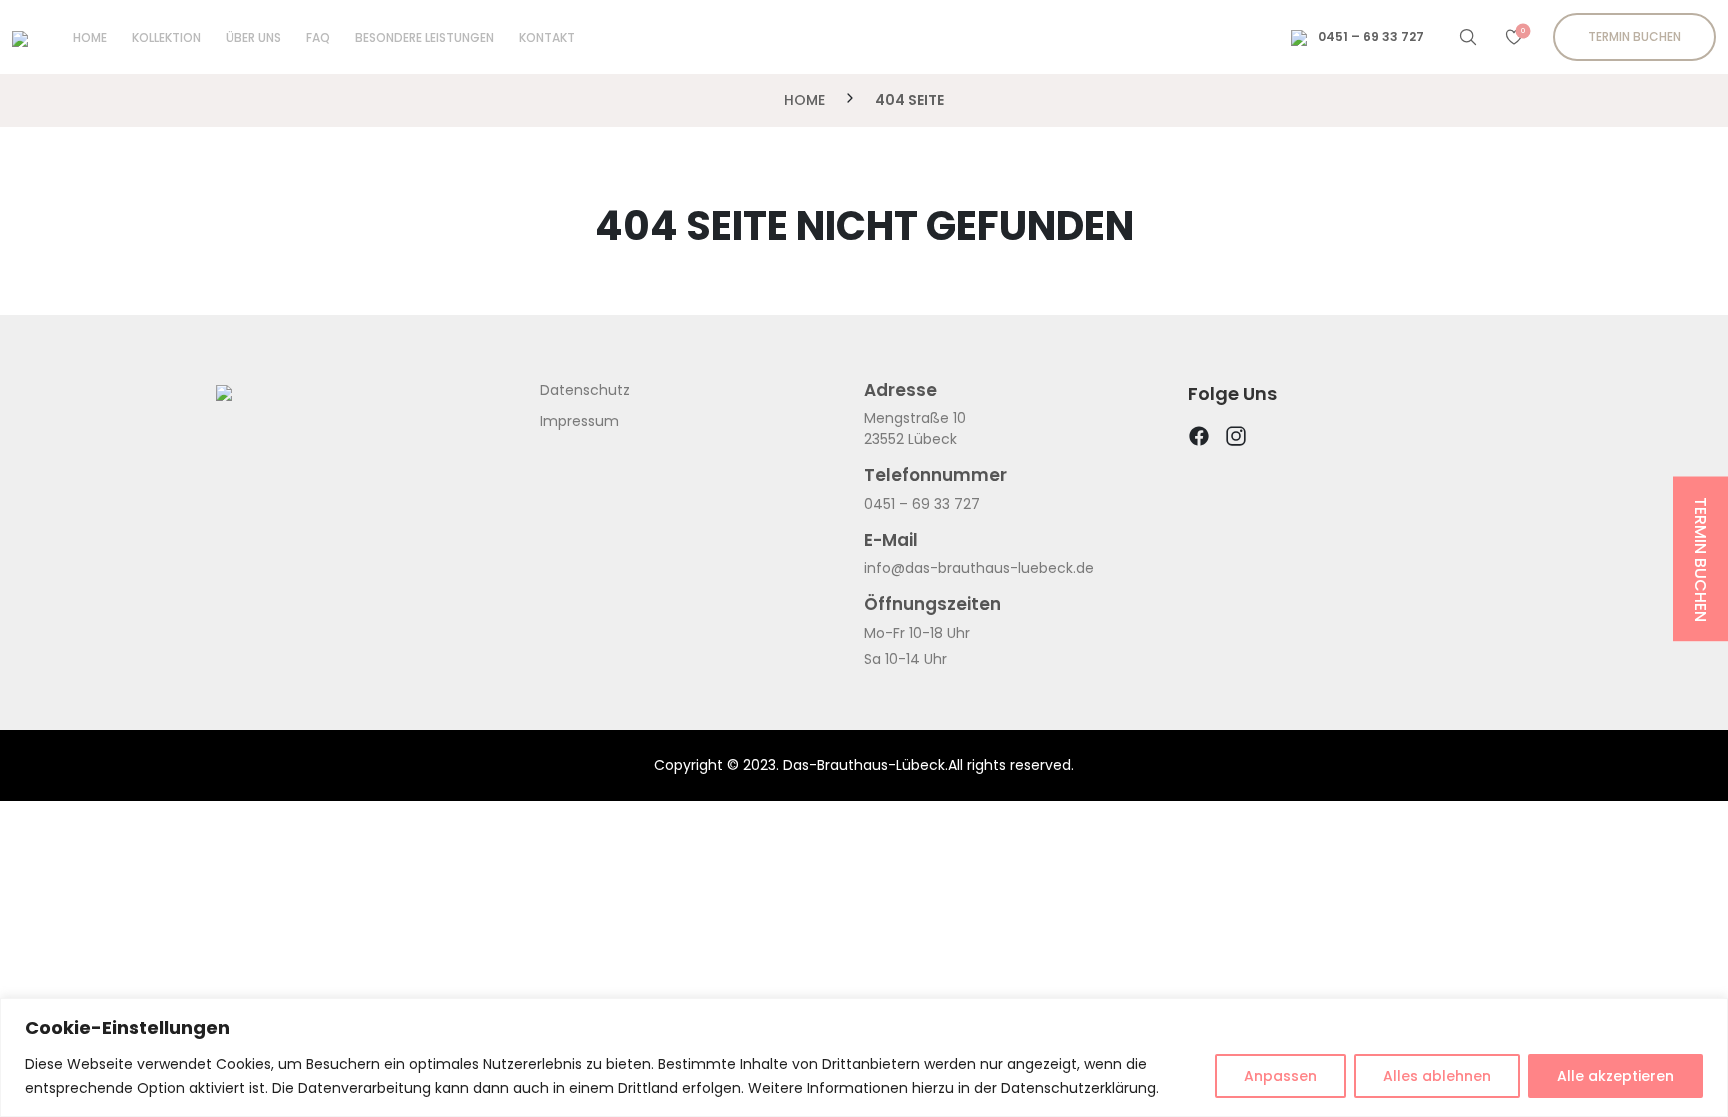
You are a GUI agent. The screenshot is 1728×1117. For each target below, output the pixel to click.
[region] (864, 1057)
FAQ (318, 37)
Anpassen (1280, 1076)
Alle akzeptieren (1615, 1076)
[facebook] (1199, 441)
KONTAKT (547, 37)
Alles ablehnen (1437, 1076)
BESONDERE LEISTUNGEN (424, 37)
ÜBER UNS (253, 37)
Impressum (579, 421)
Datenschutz (585, 390)
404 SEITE (909, 100)
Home (90, 37)
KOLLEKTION (166, 37)
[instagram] (1236, 441)
